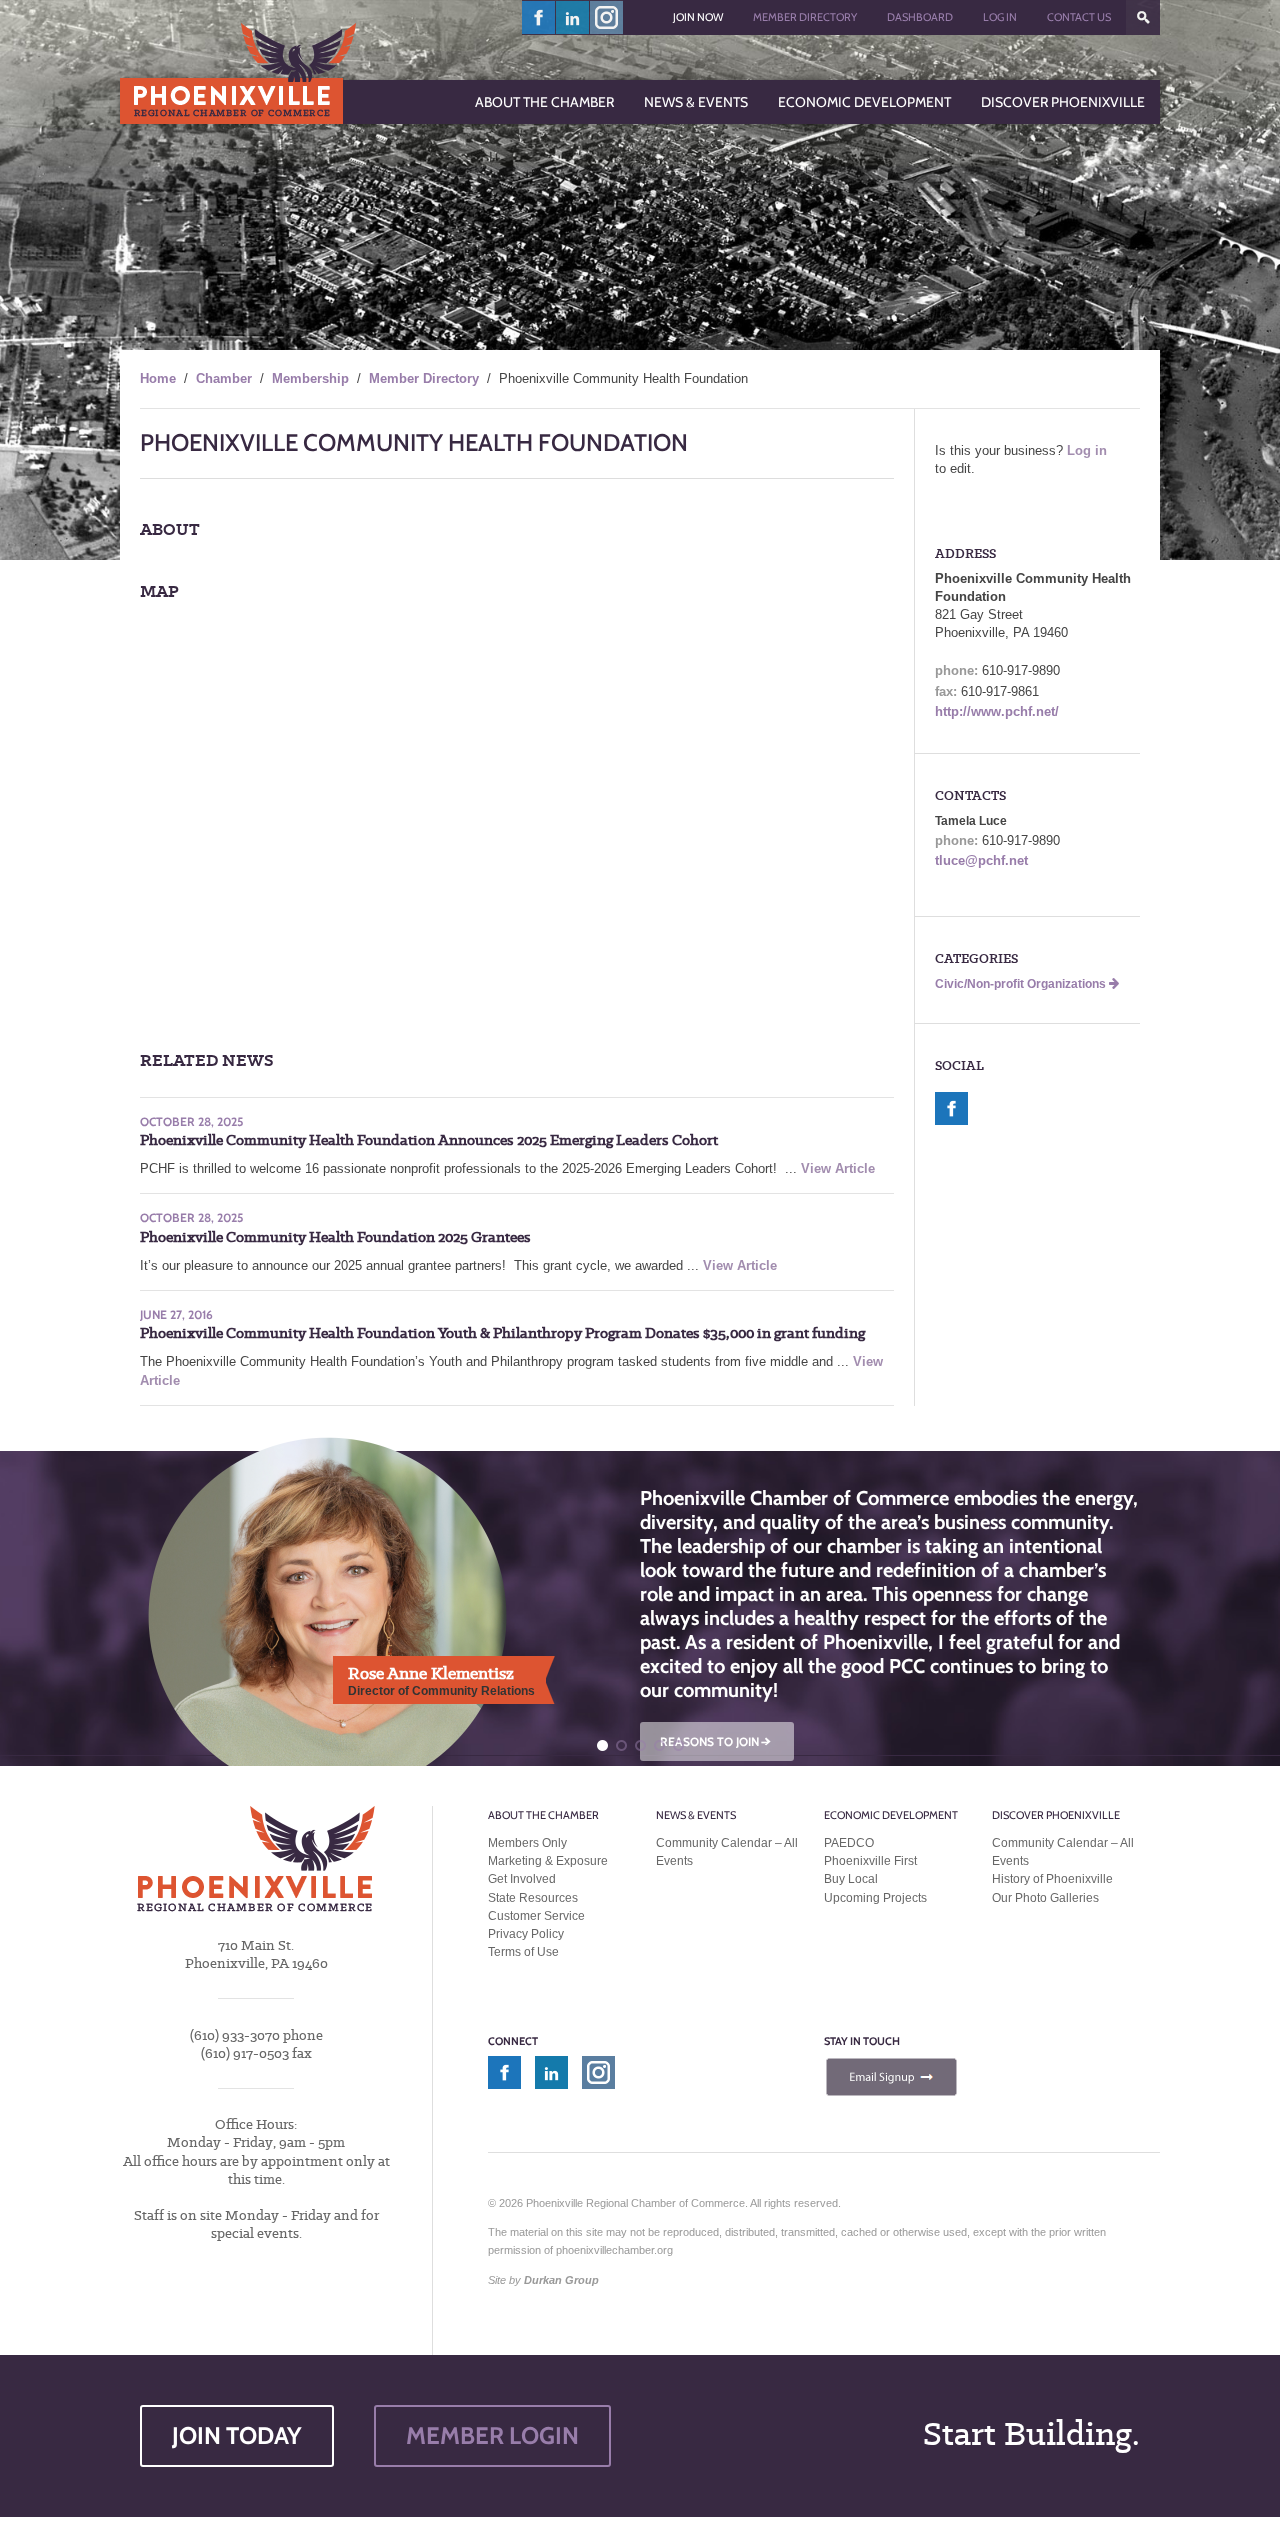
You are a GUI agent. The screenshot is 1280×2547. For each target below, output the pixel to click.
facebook (539, 17)
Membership (310, 378)
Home (158, 378)
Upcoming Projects (875, 1898)
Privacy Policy (526, 1934)
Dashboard (920, 17)
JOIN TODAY (237, 2435)
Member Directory (805, 17)
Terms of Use (523, 1952)
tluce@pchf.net (981, 860)
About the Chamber (543, 1815)
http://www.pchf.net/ (997, 711)
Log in (1087, 450)
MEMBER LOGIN (492, 2435)
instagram (606, 17)
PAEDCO (849, 1843)
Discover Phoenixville (1056, 1815)
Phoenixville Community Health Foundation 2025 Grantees (335, 1237)
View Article (838, 1168)
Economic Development (891, 1815)
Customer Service (536, 1916)
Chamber (224, 378)
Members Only (527, 1843)
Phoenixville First (870, 1861)
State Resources (533, 1898)
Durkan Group (561, 2280)
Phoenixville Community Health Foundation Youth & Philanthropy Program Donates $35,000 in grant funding (502, 1333)
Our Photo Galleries (1045, 1898)
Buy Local (851, 1879)
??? (1143, 17)
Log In (1000, 17)
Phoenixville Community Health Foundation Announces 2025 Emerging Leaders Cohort (429, 1140)
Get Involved (522, 1879)
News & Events (696, 1815)
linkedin (573, 17)
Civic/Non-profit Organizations (1022, 984)
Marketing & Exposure (548, 1861)
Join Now (698, 17)
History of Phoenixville (1052, 1879)
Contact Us (1079, 17)
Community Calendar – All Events (727, 1852)
